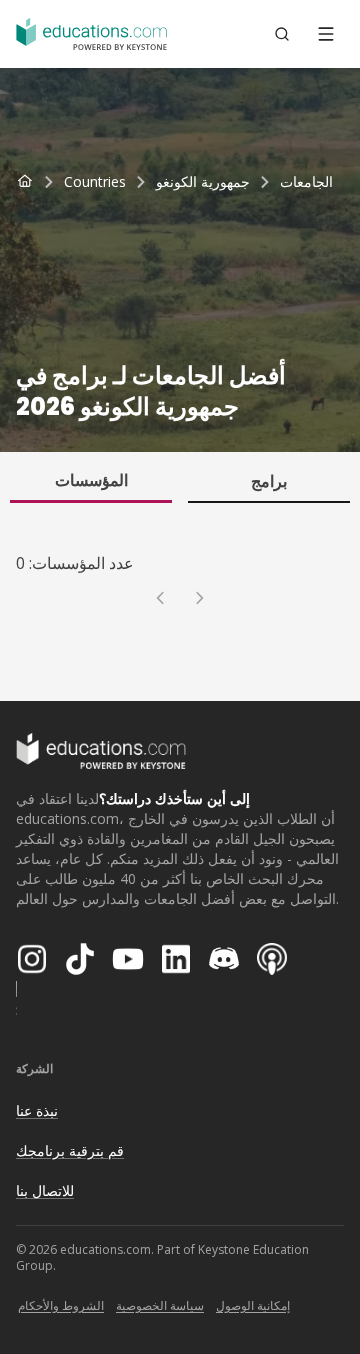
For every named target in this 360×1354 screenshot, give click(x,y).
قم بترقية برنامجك (70, 1150)
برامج (269, 481)
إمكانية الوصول (253, 1305)
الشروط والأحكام (61, 1305)
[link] (306, 182)
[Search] (282, 34)
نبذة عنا (37, 1110)
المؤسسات (91, 480)
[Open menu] (326, 34)
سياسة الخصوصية (160, 1305)
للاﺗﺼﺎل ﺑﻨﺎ (45, 1190)
